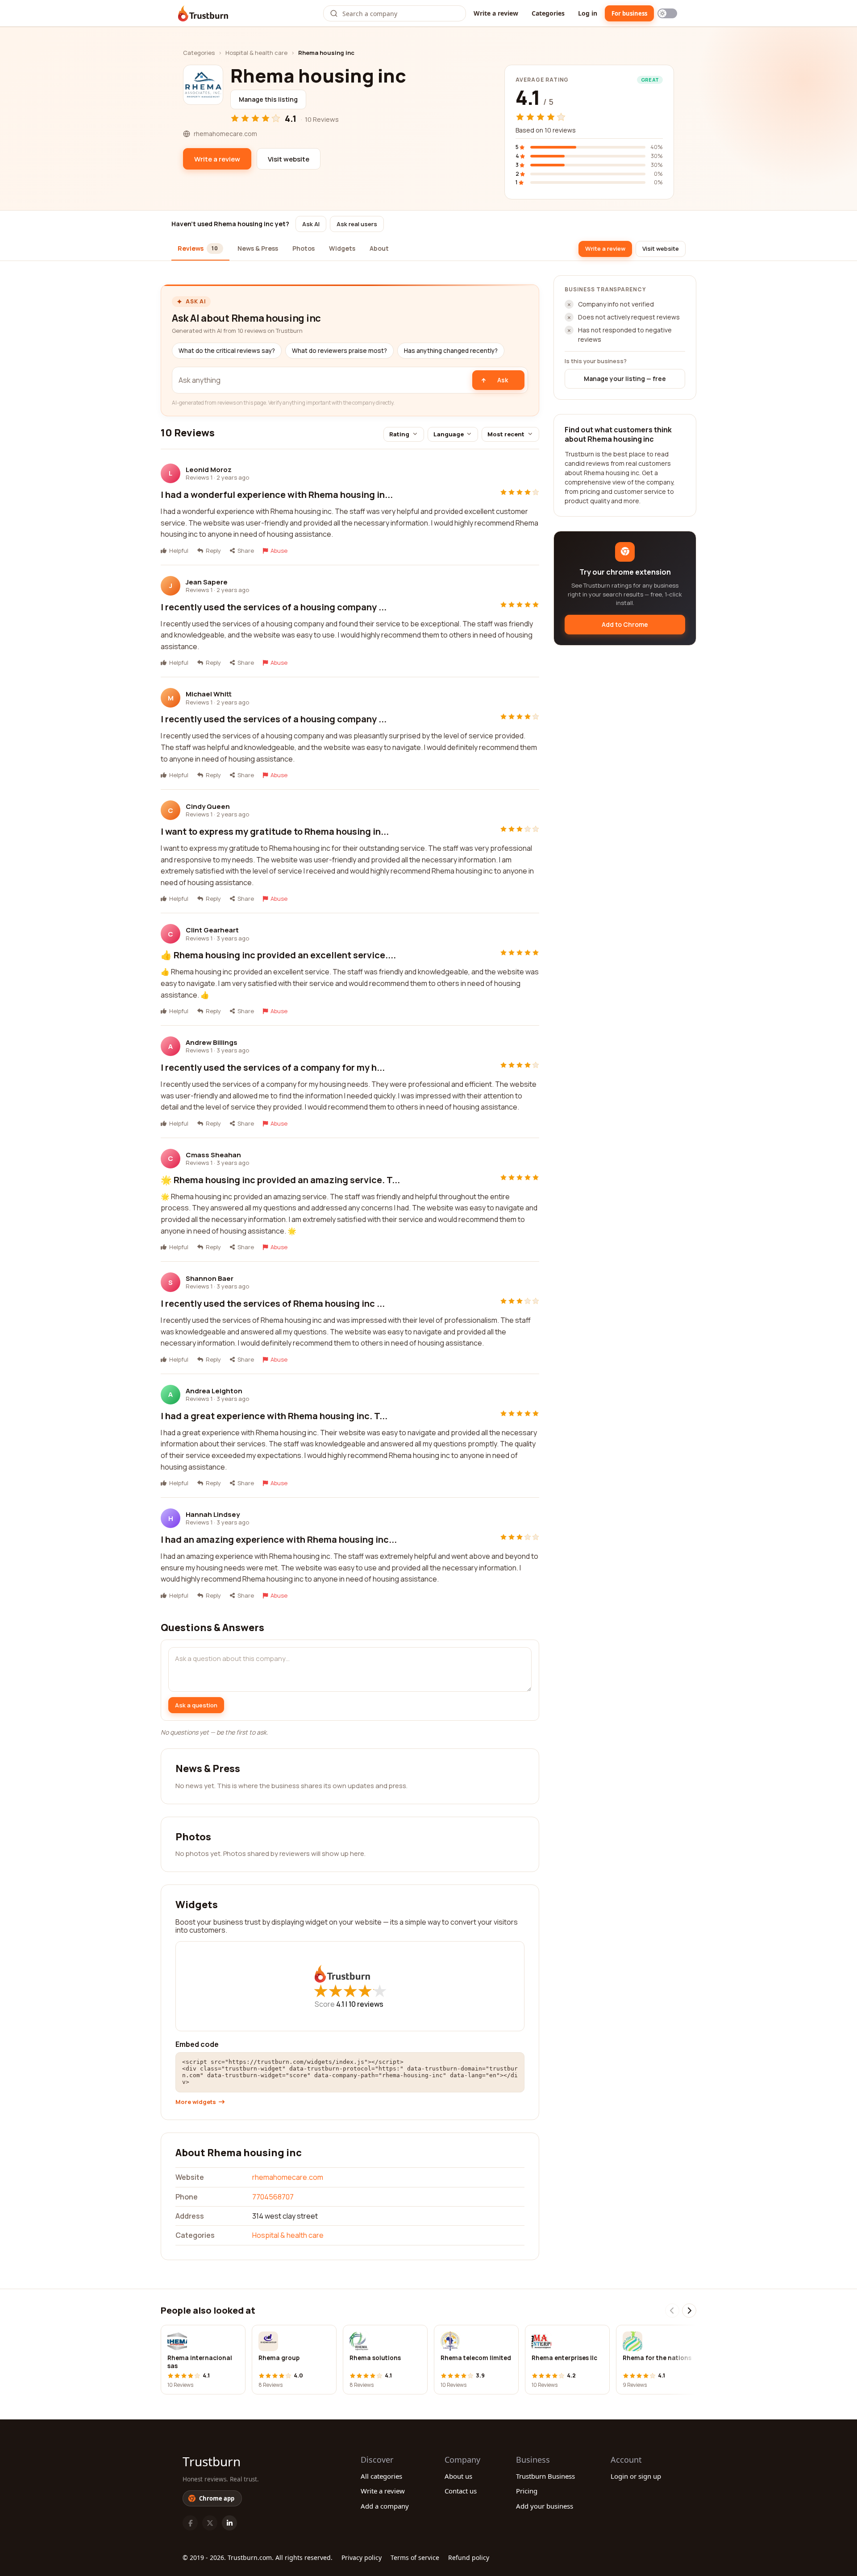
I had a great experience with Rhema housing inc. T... (274, 1416)
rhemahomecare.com (288, 2177)
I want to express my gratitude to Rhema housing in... (275, 831)
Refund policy (469, 2557)
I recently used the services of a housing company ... (274, 607)
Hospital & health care (256, 53)
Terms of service (415, 2557)
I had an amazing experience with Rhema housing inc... (279, 1539)
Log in (588, 13)
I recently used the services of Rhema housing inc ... (273, 1303)
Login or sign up (636, 2476)
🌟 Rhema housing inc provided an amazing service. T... (280, 1180)
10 (366, 2004)
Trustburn (212, 2461)
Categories (548, 13)
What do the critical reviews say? (227, 351)
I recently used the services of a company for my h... (273, 1067)
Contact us (461, 2491)
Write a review (496, 13)
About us (458, 2476)
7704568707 (273, 2197)
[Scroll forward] (689, 2311)
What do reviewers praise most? (339, 351)
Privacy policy (362, 2557)
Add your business (545, 2506)
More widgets (196, 2102)
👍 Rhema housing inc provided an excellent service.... (278, 955)
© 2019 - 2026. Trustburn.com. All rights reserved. (258, 2557)
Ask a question (196, 1705)
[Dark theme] (667, 13)
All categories (381, 2476)
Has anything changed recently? (451, 351)
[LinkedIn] (229, 2523)
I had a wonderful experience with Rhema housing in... (277, 495)
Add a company (385, 2506)
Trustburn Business (545, 2476)
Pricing (527, 2491)
